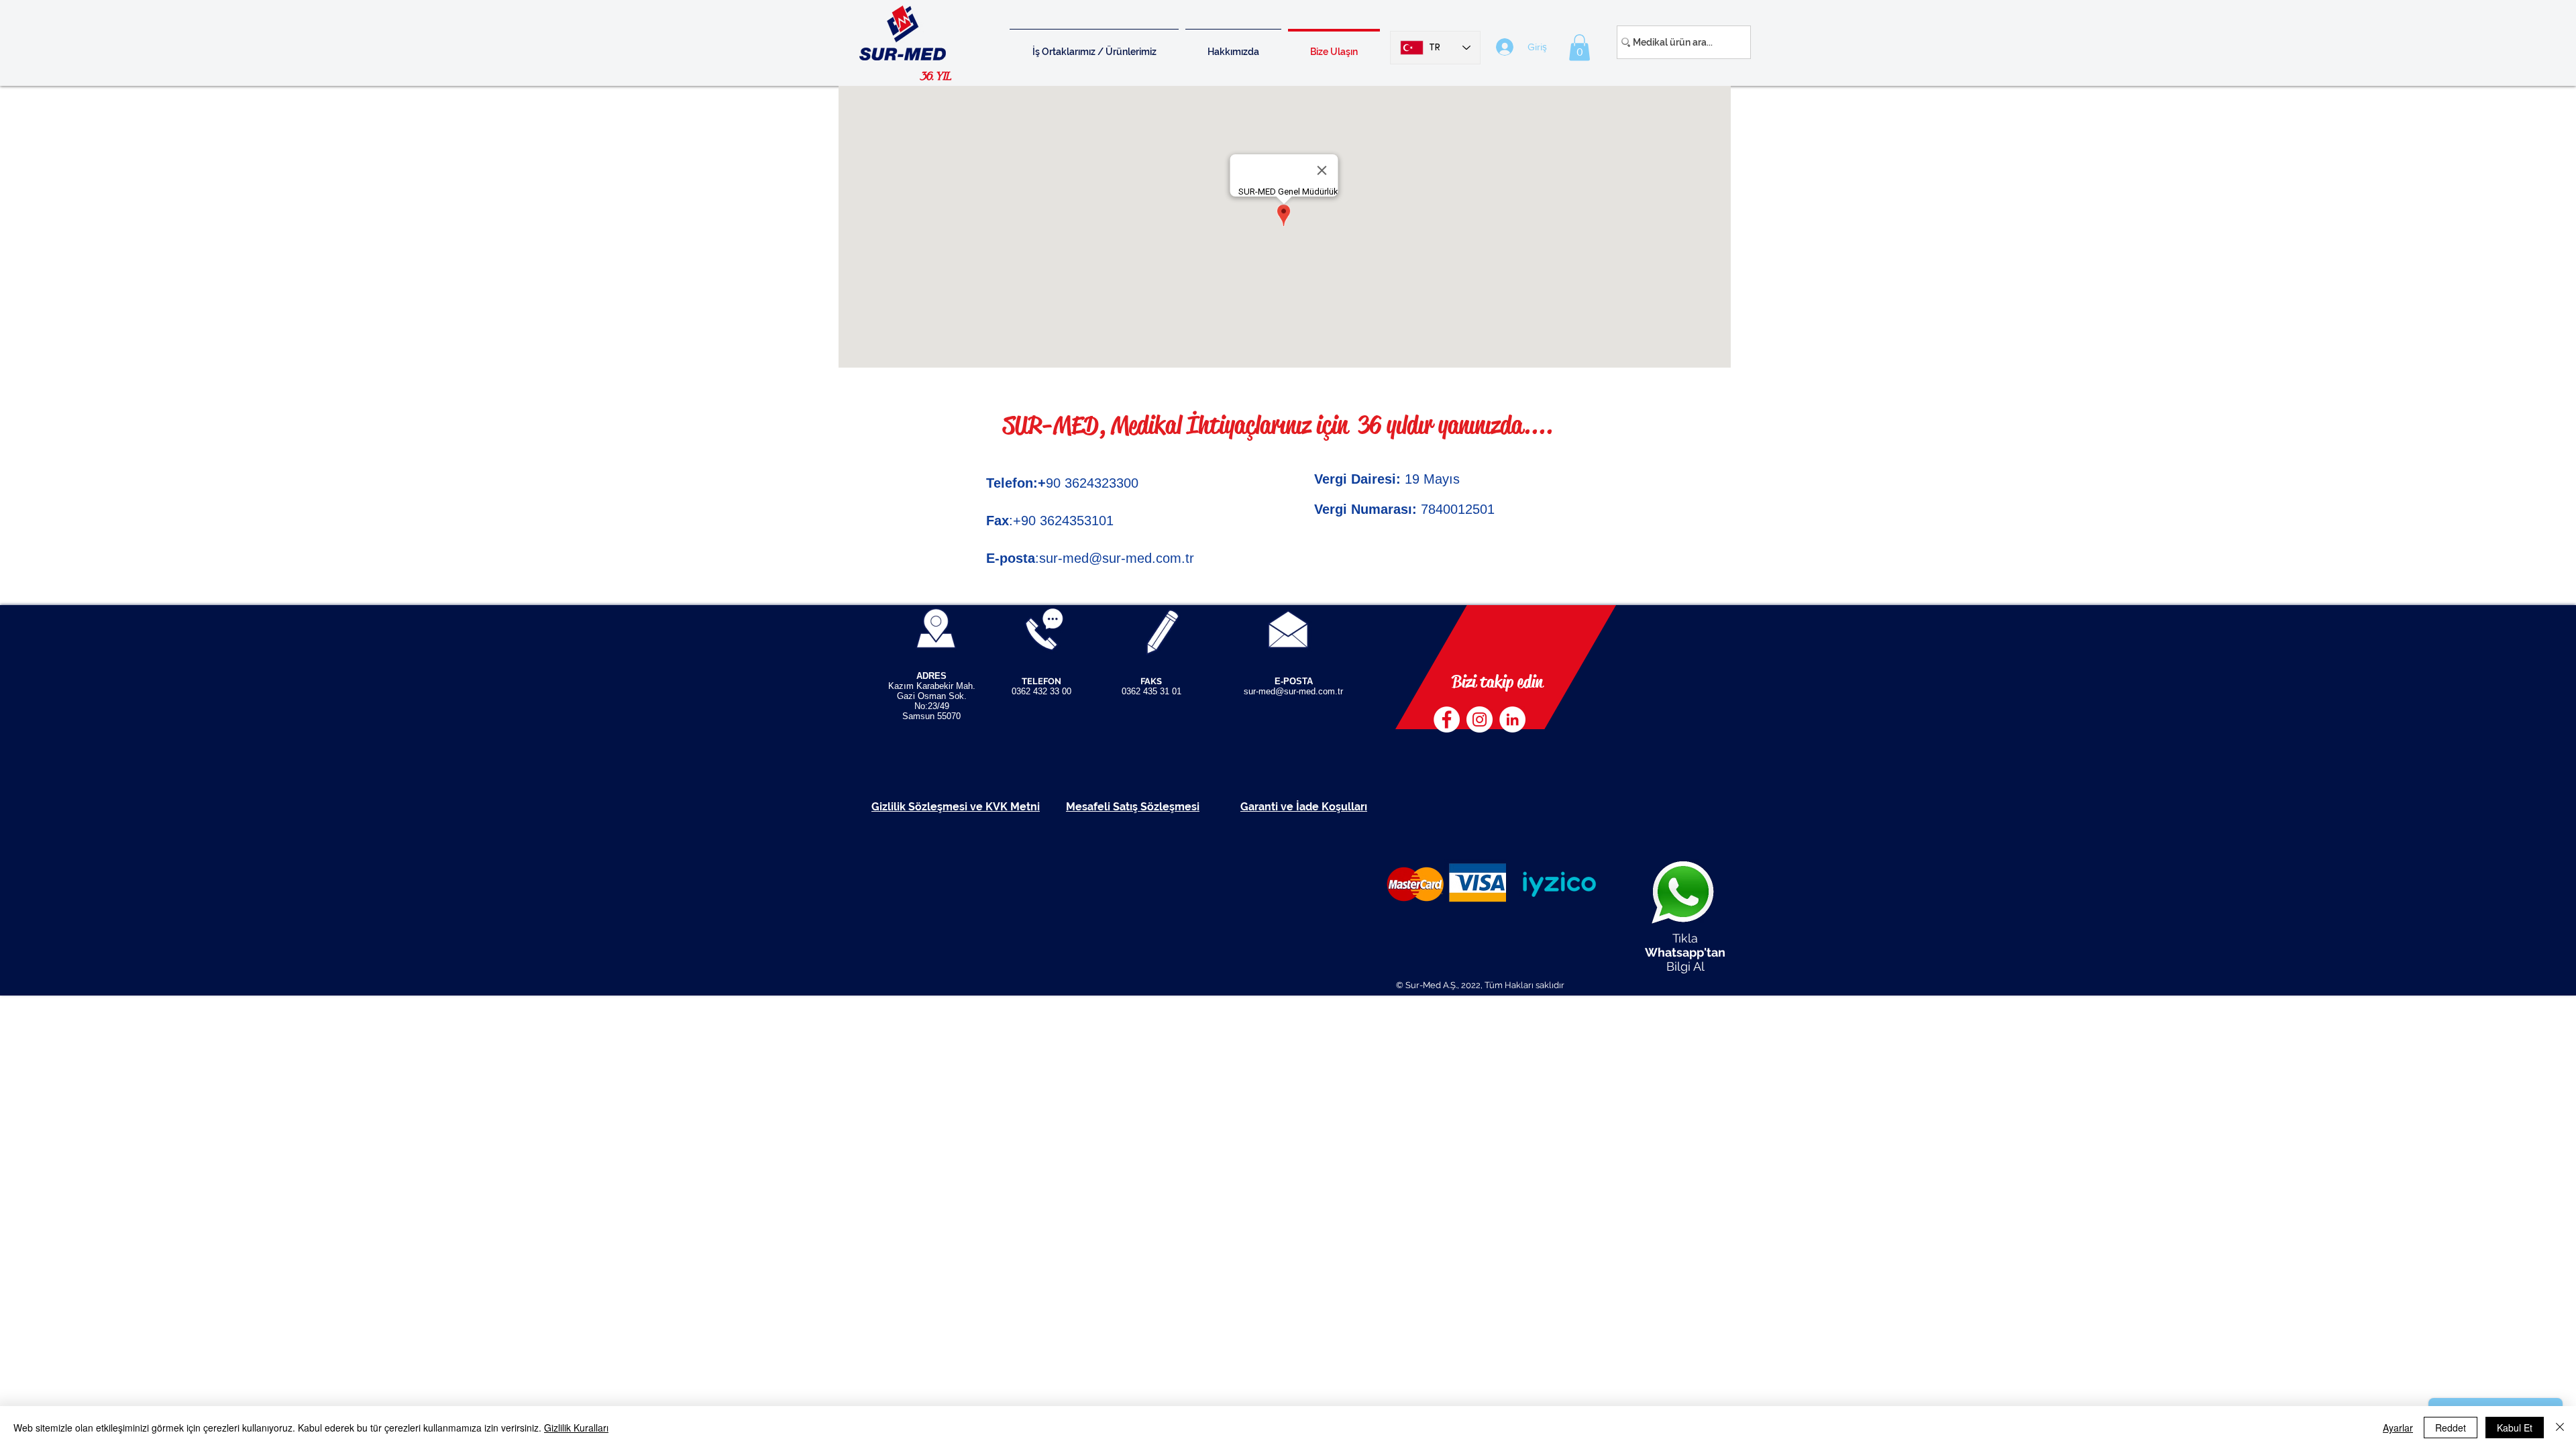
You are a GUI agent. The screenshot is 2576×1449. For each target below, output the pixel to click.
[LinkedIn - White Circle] (1512, 719)
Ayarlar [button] (2398, 1428)
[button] (1579, 47)
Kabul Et (2515, 1428)
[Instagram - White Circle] (1480, 719)
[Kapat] (2560, 1428)
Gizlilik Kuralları (576, 1428)
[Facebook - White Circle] (1447, 719)
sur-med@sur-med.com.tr (1117, 558)
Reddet (2451, 1428)
